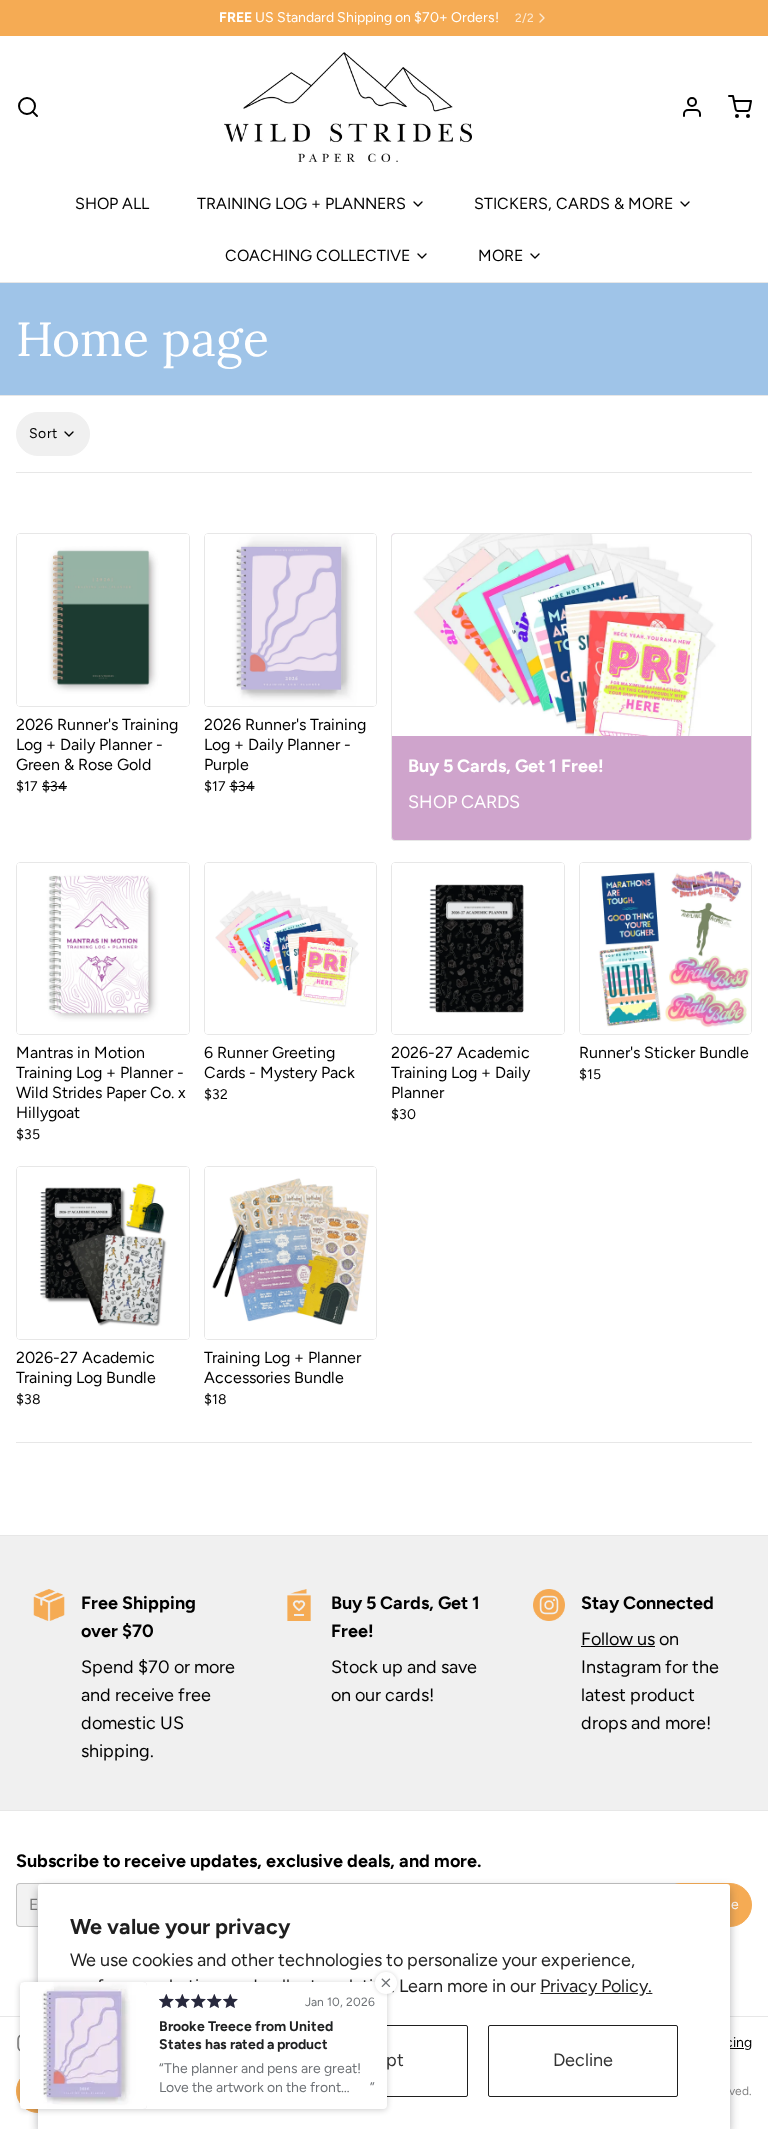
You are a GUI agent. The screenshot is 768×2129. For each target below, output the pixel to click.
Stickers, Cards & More (573, 203)
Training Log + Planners (301, 203)
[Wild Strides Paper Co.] (347, 107)
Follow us (618, 1639)
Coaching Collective (317, 255)
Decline (583, 2060)
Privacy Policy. (596, 1986)
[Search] (28, 107)
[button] (103, 681)
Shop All (112, 203)
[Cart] (732, 107)
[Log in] (684, 107)
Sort (43, 433)
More (500, 255)
